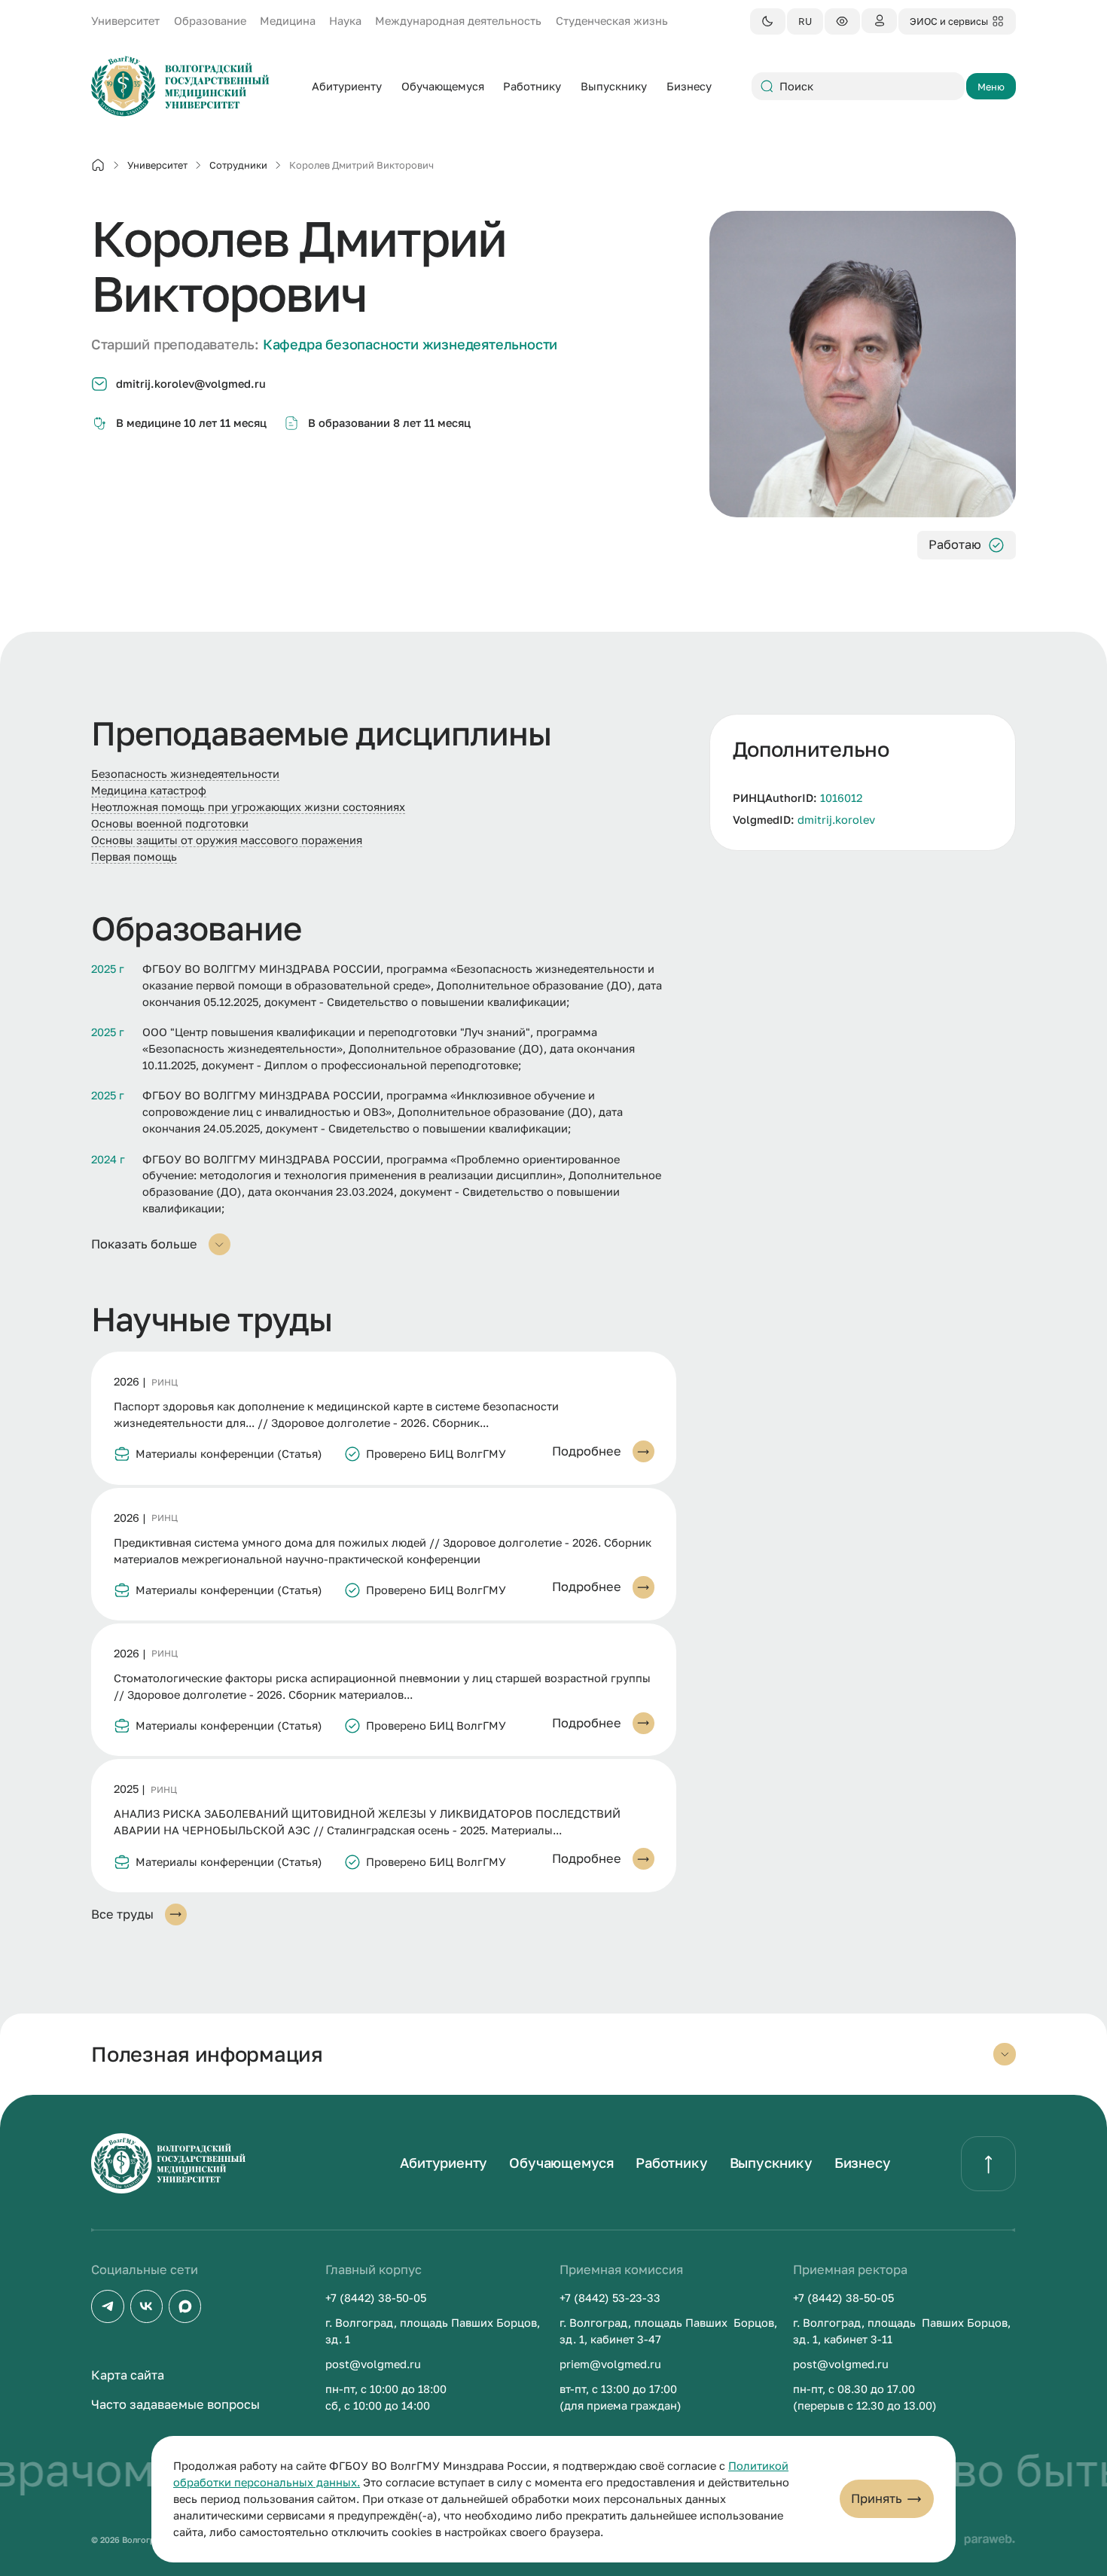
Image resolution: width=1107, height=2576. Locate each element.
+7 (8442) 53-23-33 (610, 2298)
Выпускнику (771, 2163)
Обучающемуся (561, 2163)
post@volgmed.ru (373, 2364)
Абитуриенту (444, 2163)
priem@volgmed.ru (610, 2364)
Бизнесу (863, 2163)
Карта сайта (128, 2375)
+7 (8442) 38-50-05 (376, 2298)
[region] (863, 782)
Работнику (671, 2163)
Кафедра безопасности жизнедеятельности (410, 344)
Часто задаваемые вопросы (175, 2404)
